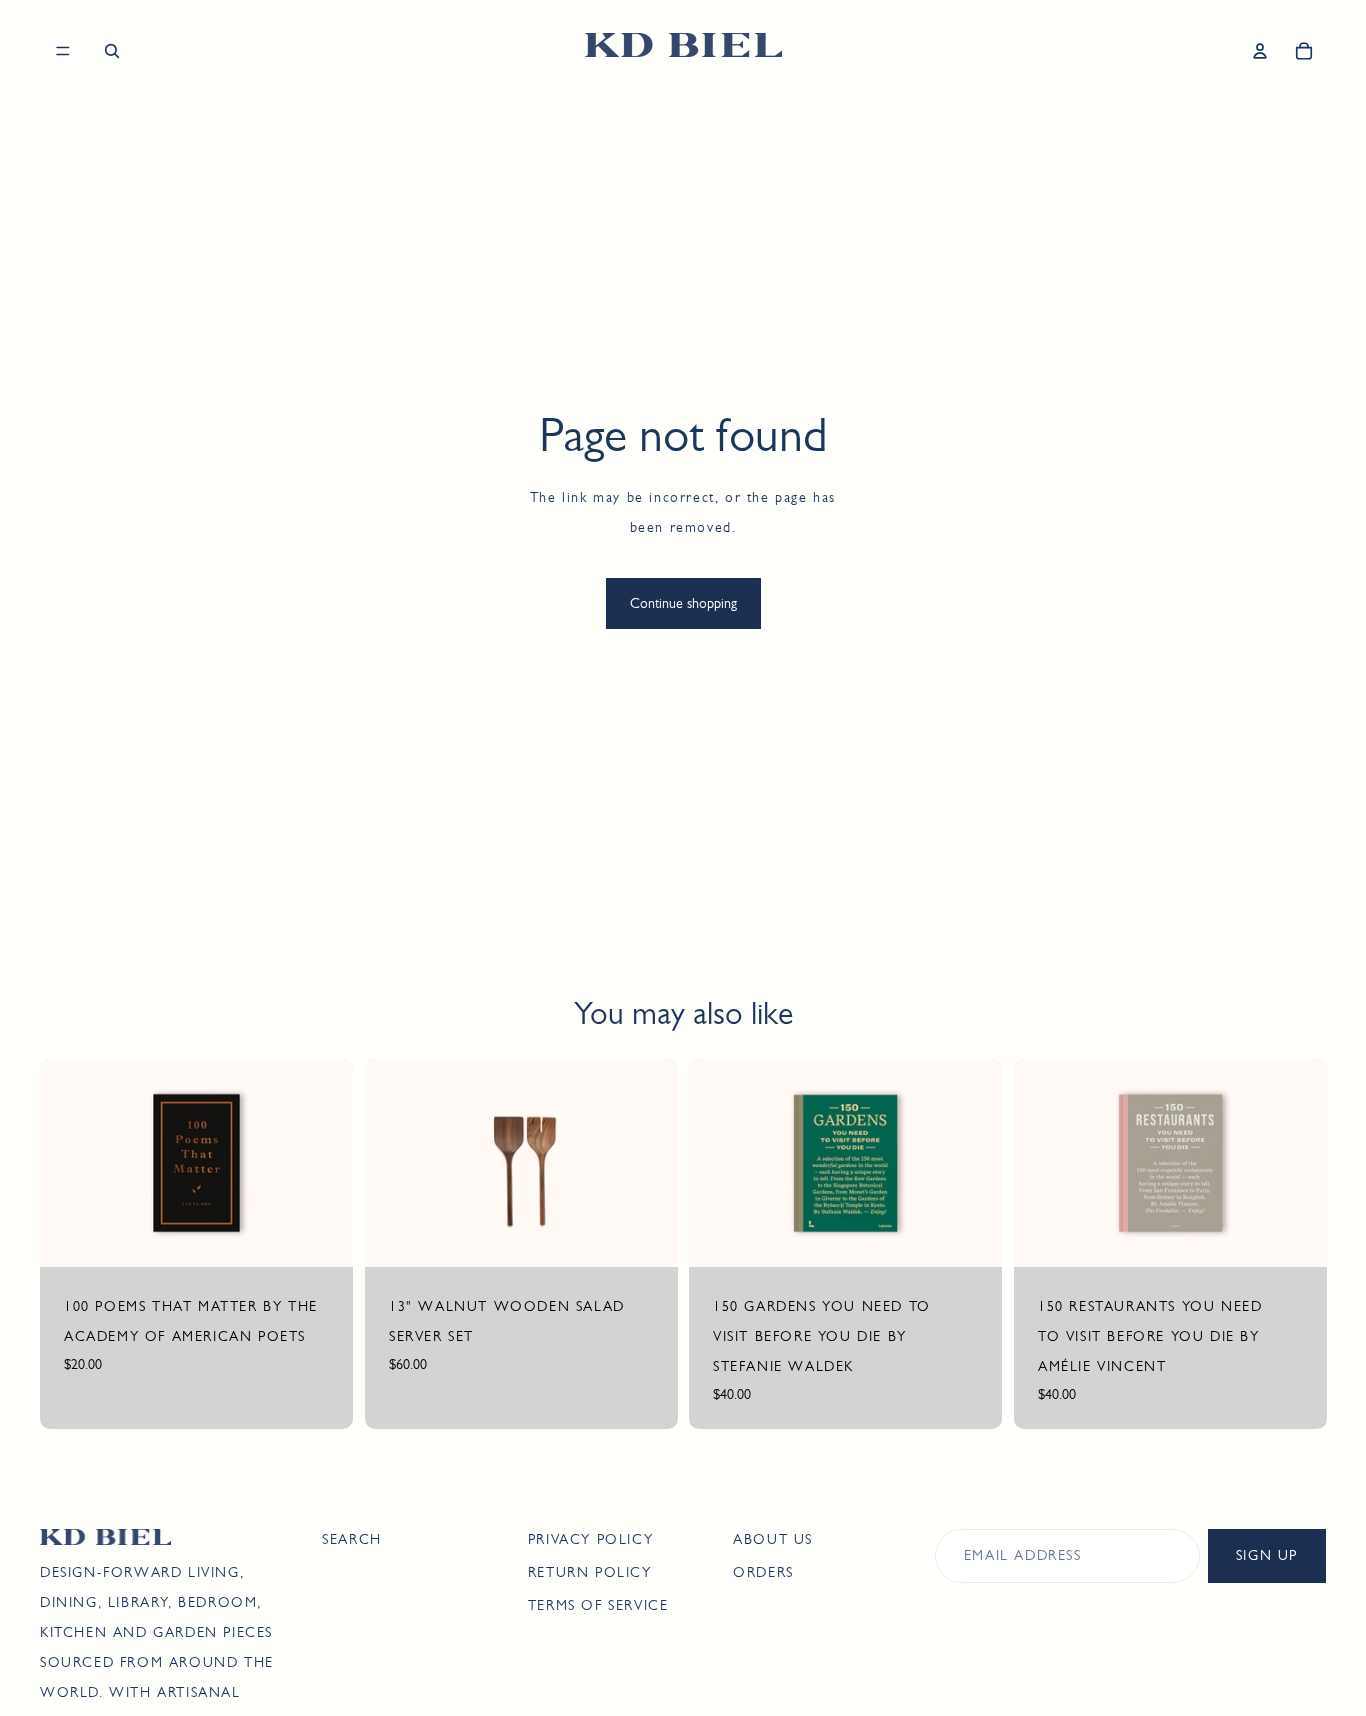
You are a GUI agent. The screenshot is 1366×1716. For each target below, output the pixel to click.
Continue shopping (683, 603)
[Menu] (63, 51)
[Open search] (112, 51)
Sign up (1267, 1555)
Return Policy (590, 1572)
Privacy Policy (590, 1539)
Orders (763, 1572)
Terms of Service (598, 1605)
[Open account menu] (1260, 51)
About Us (773, 1539)
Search (352, 1539)
